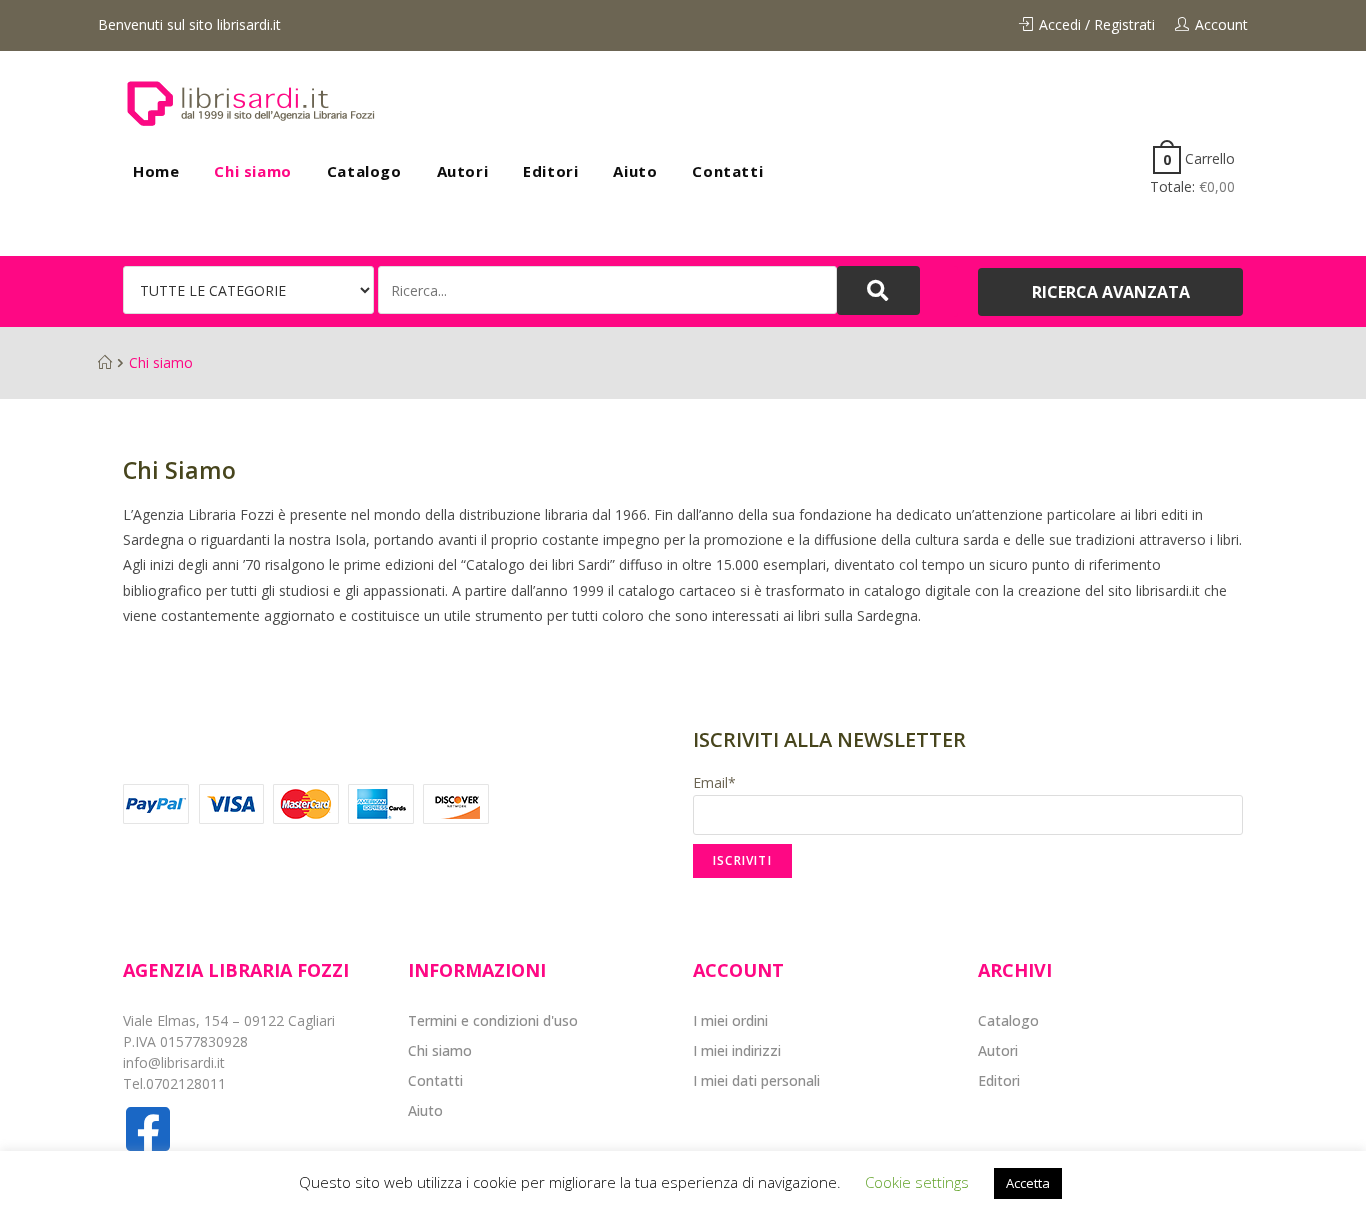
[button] (1110, 292)
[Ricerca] (607, 290)
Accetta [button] (1028, 1183)
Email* (714, 782)
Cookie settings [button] (917, 1182)
